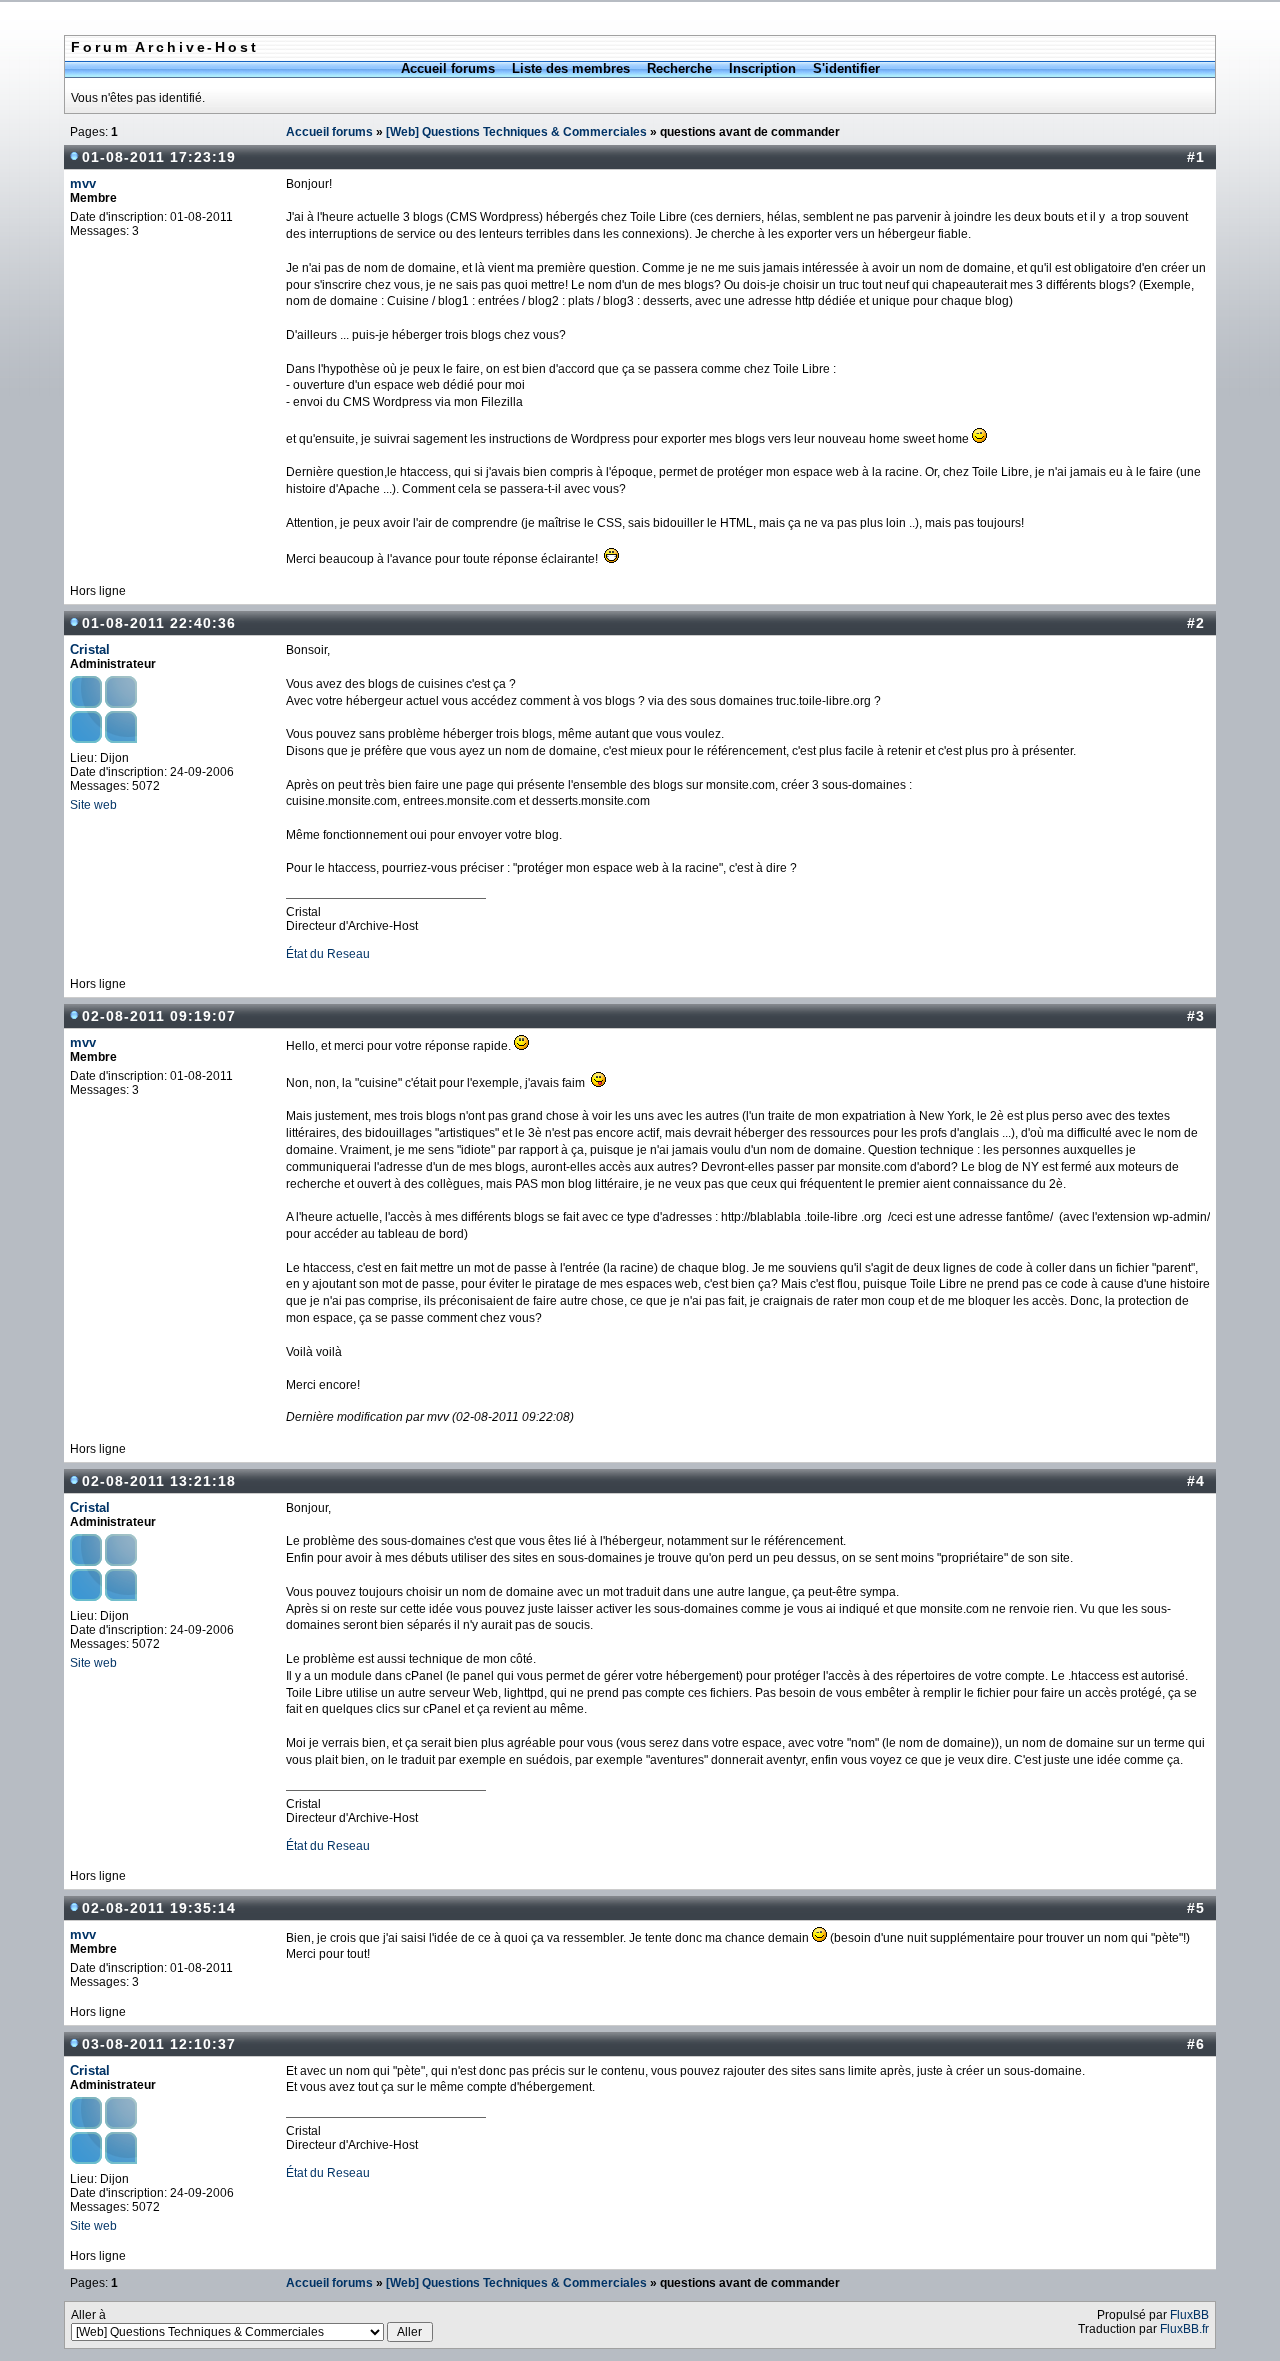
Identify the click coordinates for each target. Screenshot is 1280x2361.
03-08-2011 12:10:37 (159, 2044)
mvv (83, 183)
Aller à (88, 2315)
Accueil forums (448, 68)
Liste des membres (571, 68)
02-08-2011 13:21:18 (159, 1481)
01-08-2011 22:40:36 (159, 623)
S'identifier (846, 68)
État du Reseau (328, 954)
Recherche (679, 68)
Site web (93, 805)
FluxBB (1189, 2315)
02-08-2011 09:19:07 (159, 1016)
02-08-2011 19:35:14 (159, 1908)
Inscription (762, 68)
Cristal (90, 649)
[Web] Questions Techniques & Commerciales (516, 132)
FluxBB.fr (1184, 2329)
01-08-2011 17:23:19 (159, 157)
